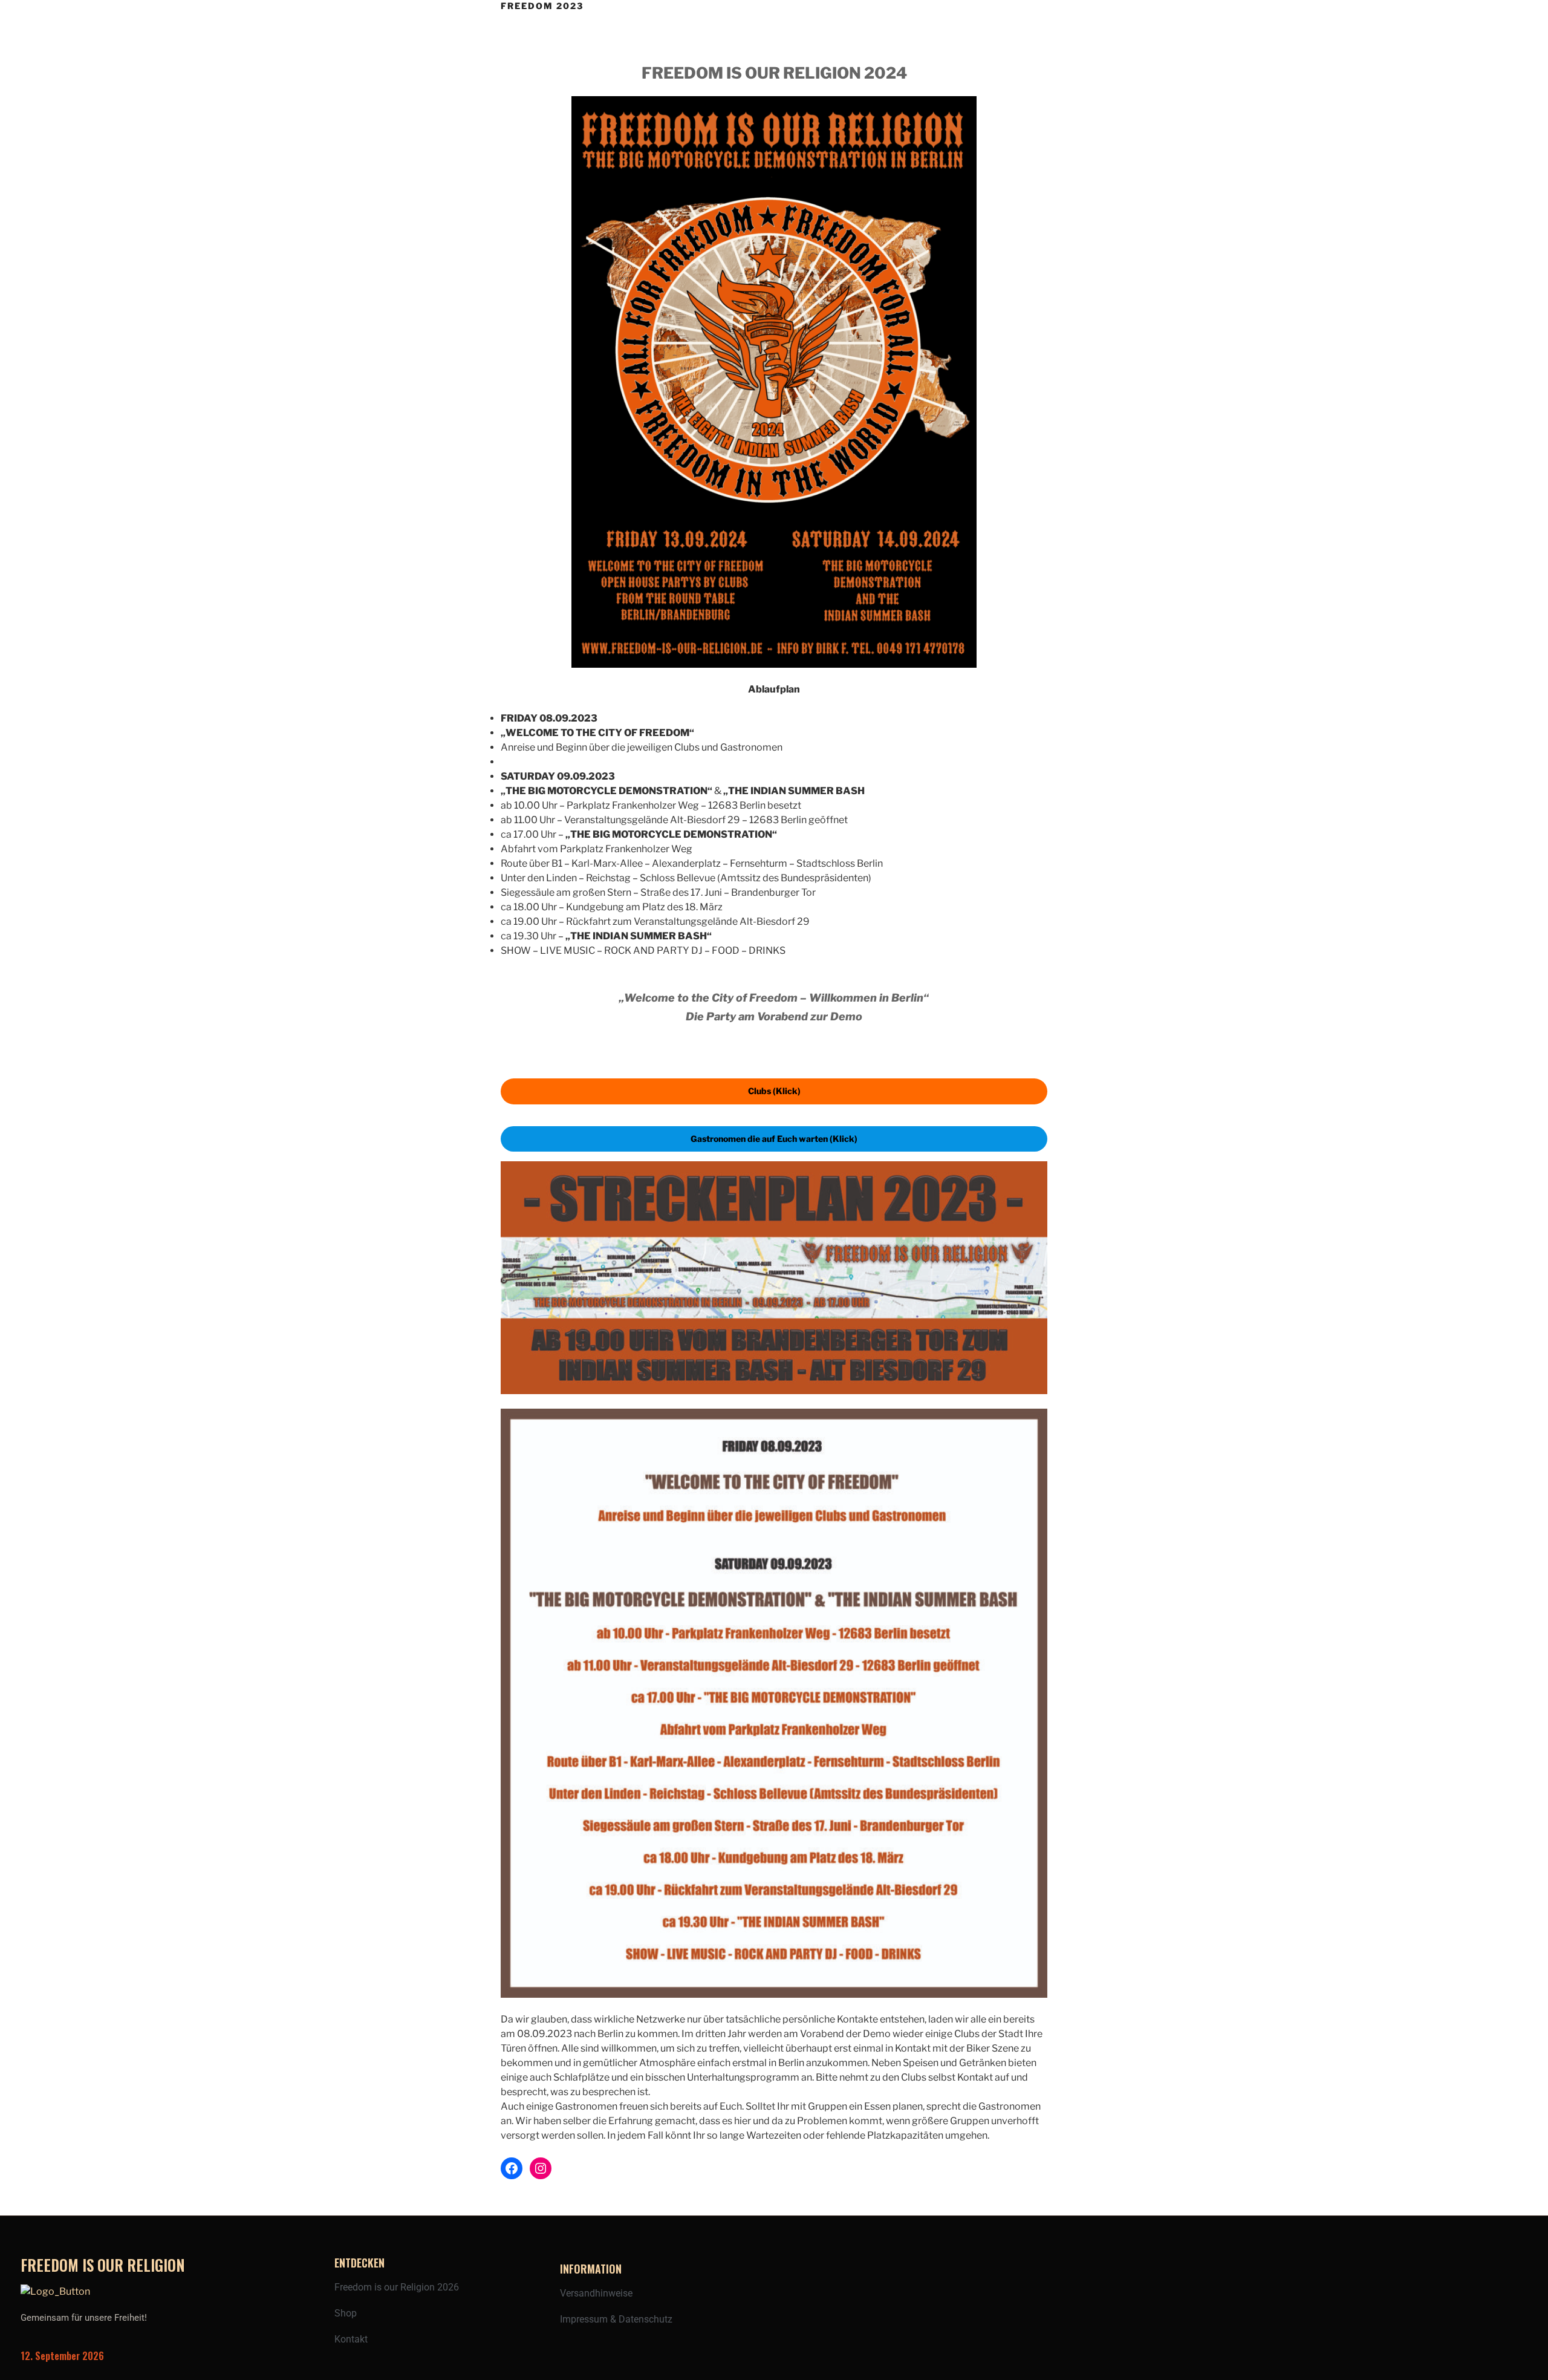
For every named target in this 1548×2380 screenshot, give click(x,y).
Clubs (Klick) (774, 1091)
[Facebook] (512, 2168)
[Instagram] (541, 2168)
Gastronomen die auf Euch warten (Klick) (774, 1139)
